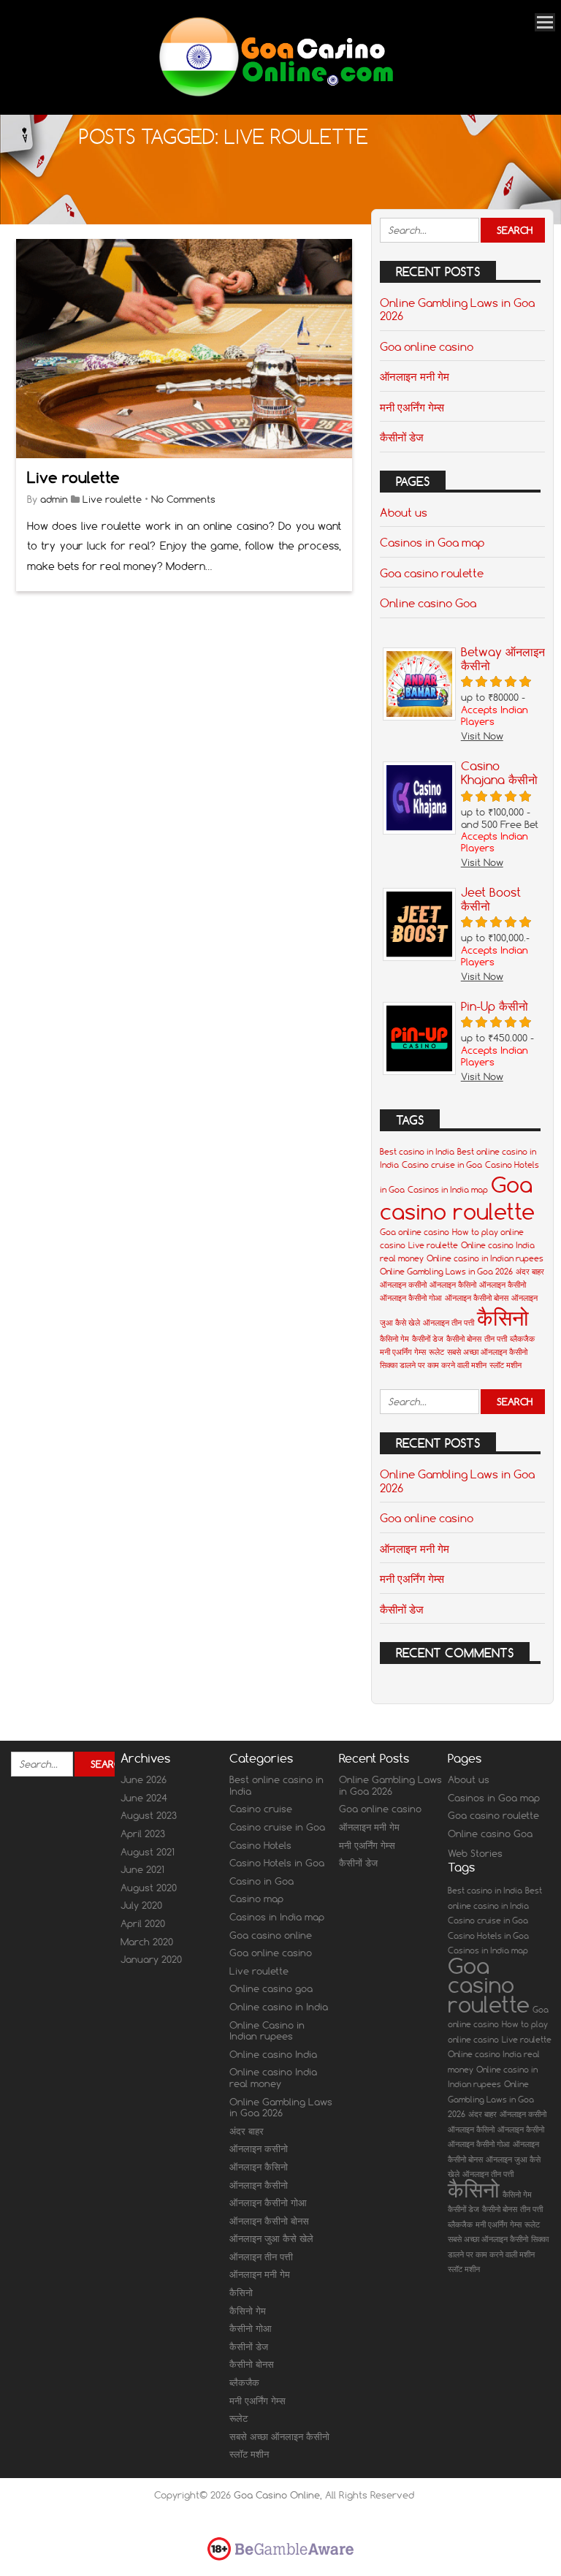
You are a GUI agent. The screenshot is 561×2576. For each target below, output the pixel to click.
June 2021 (142, 1869)
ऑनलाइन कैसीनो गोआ (411, 1298)
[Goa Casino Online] (275, 95)
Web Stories (475, 1853)
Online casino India (273, 2054)
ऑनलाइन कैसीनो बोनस (477, 1298)
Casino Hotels (260, 1845)
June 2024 (144, 1798)
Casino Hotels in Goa (277, 1863)
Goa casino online (271, 1935)
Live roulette (73, 478)
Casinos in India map (448, 1190)
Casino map (256, 1899)
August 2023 (149, 1815)
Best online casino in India (276, 1785)
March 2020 (147, 1942)
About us (404, 512)
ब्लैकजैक (522, 1339)
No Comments (183, 499)
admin (54, 499)
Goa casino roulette (432, 573)
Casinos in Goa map (432, 542)
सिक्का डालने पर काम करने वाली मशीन (433, 1365)
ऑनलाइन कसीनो (403, 1285)
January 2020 (151, 1959)
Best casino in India (417, 1152)
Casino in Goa (262, 1881)
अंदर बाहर (530, 1272)
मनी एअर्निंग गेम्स (412, 407)
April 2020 (143, 1923)
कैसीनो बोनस (464, 1339)
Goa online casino (427, 346)
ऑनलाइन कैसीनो (503, 1285)
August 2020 (149, 1888)
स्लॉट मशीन (505, 1365)
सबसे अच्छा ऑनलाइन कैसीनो (487, 1352)
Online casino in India (279, 2007)
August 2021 (148, 1852)
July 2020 (141, 1905)
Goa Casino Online (277, 2495)
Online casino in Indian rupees (485, 1258)
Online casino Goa (428, 603)
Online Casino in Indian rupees (267, 2031)
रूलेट (436, 1352)
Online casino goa (271, 1988)
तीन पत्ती (496, 1339)
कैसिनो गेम (394, 1339)
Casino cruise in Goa (442, 1165)
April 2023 (143, 1834)
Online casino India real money (273, 2078)
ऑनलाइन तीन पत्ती (449, 1323)
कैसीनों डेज (402, 437)
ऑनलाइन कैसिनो (453, 1285)
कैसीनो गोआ (251, 2328)
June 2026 (144, 1779)
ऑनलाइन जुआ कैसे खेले (271, 2238)
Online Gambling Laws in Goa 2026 (457, 309)
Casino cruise (261, 1809)
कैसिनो (503, 1317)
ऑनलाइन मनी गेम (415, 376)
